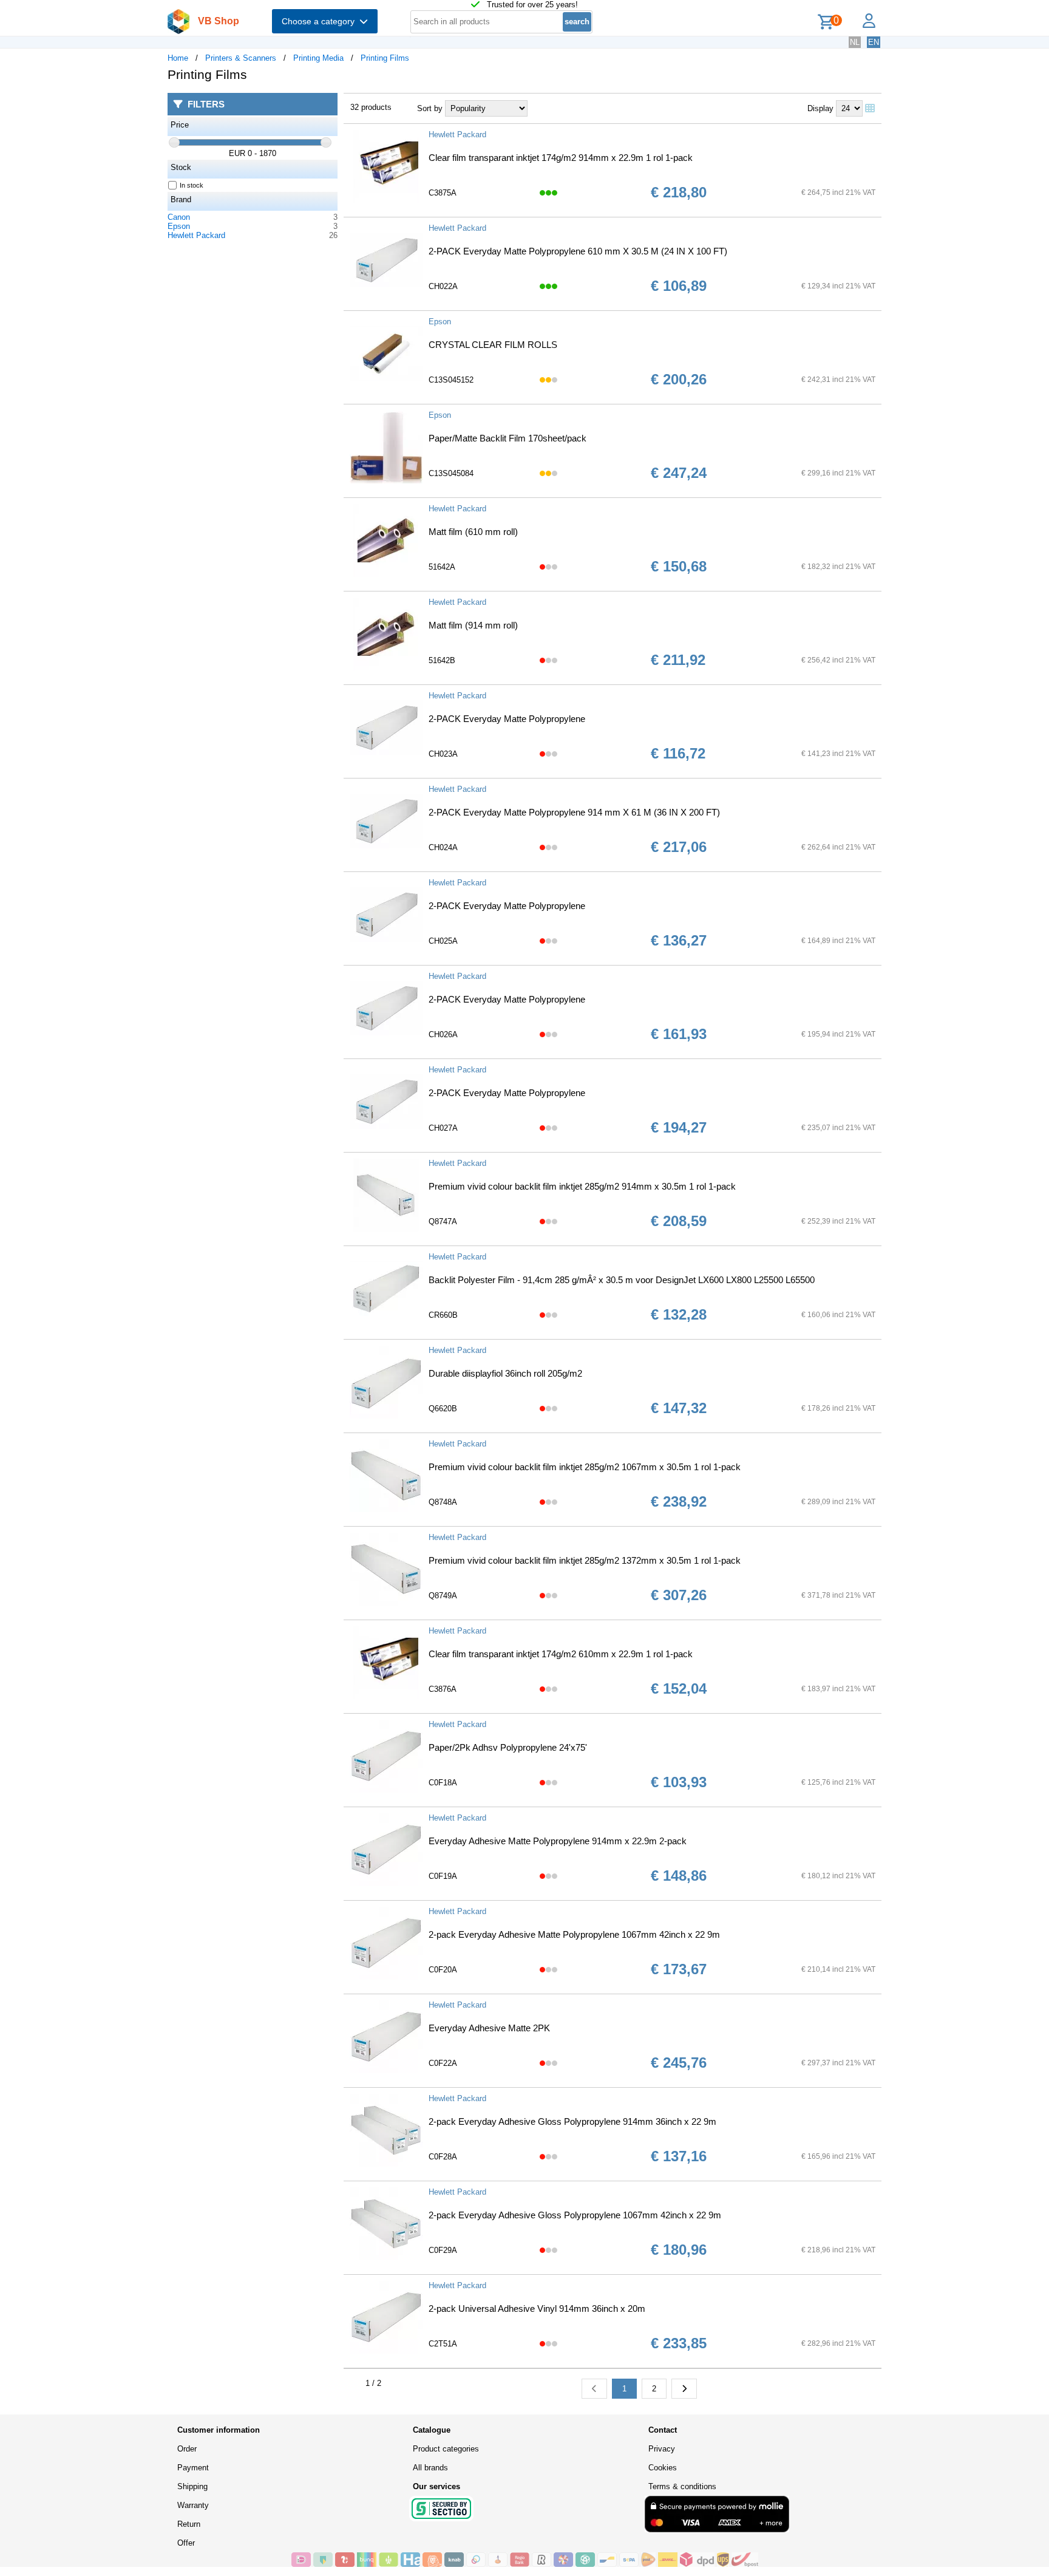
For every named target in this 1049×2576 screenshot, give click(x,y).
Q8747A (443, 1222)
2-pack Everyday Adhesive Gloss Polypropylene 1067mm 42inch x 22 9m (575, 2215)
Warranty (193, 2505)
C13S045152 (451, 380)
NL (855, 42)
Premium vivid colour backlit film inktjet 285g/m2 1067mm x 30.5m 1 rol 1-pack (585, 1467)
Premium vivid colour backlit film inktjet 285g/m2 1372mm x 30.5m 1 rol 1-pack (585, 1560)
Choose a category (321, 21)
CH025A (443, 941)
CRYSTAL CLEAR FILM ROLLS (493, 345)
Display (820, 108)
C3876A (443, 1689)
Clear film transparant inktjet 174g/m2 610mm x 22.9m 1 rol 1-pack (561, 1654)
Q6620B (443, 1409)
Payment (193, 2468)
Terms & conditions (682, 2486)
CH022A (443, 286)
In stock (192, 185)
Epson (179, 226)
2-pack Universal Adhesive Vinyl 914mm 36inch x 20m (537, 2309)
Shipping (192, 2486)
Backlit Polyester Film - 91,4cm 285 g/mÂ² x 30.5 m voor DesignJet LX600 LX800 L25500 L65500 (622, 1280)
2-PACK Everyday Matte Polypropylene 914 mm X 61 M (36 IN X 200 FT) (574, 812)
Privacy (662, 2449)
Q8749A (443, 1596)
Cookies (663, 2468)
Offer (186, 2543)
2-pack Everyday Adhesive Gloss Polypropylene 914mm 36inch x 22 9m (572, 2121)
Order (187, 2449)
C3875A (443, 193)
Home (178, 58)
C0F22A (443, 2063)
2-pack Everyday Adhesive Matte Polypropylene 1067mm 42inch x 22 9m (574, 1934)
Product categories (446, 2449)
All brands (430, 2468)
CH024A (443, 847)
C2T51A (443, 2344)
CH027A (443, 1128)
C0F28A (443, 2157)
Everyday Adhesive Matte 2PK (489, 2028)
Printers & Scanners (241, 58)
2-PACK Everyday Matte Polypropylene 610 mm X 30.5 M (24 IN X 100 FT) (578, 251)
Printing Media (318, 58)
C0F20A (443, 1970)
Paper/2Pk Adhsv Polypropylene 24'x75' (508, 1747)
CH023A (443, 754)
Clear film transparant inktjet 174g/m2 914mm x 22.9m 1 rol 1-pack (561, 158)
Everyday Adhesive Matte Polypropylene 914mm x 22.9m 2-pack (558, 1841)
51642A (442, 567)
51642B (442, 660)
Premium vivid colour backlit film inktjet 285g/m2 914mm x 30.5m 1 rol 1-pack (582, 1186)
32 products (371, 107)
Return (189, 2524)
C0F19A (443, 1876)
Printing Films (385, 58)
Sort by (430, 108)
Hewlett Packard (196, 235)
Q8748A (443, 1502)
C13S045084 (451, 473)
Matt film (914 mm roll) (473, 625)
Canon (179, 217)
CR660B (443, 1315)
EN (874, 42)
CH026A (443, 1034)
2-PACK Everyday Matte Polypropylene (507, 719)
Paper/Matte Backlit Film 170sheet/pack (508, 438)
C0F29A (443, 2250)
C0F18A (443, 1783)
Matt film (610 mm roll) (473, 532)
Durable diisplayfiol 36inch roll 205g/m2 (505, 1373)
